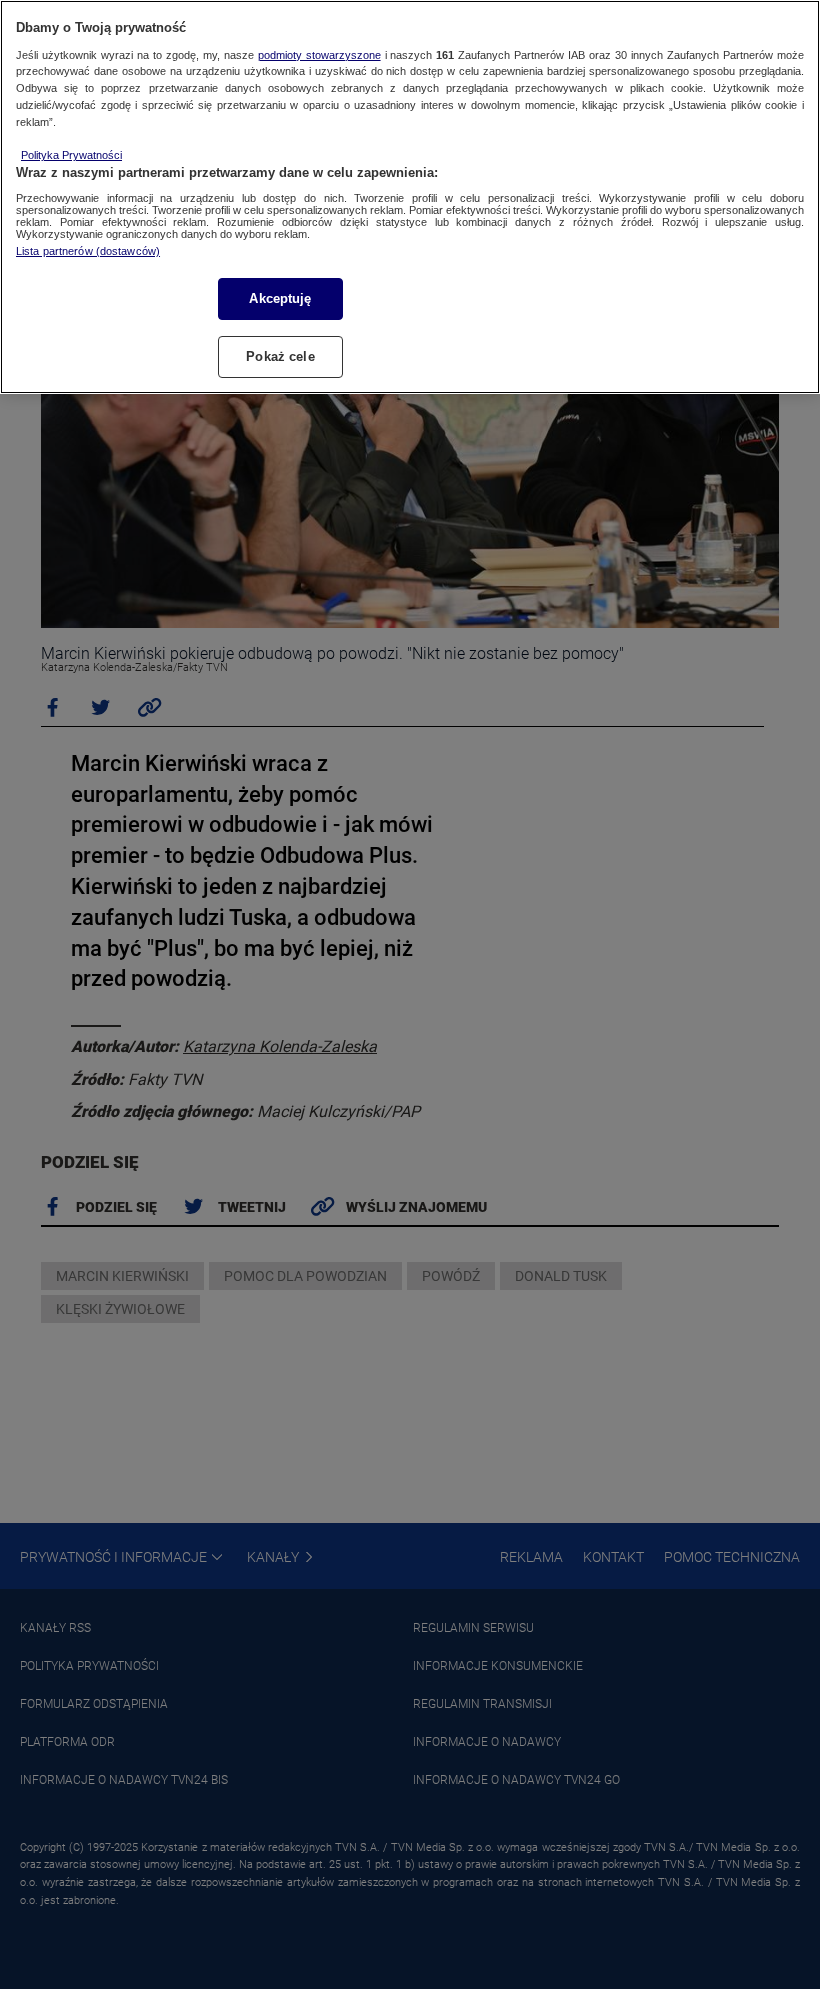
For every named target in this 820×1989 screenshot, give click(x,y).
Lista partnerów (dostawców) (88, 251)
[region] (410, 197)
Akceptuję (280, 298)
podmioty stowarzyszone (319, 55)
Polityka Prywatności (71, 155)
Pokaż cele (280, 356)
